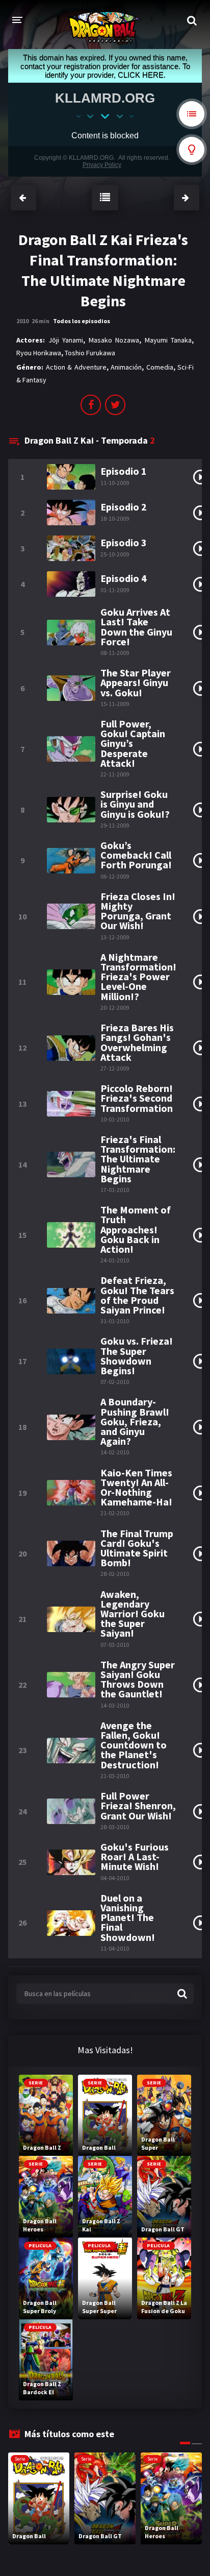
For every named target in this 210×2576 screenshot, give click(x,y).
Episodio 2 (124, 507)
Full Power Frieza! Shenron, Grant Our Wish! (138, 1806)
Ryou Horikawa (39, 353)
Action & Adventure (76, 367)
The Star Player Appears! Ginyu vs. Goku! (136, 683)
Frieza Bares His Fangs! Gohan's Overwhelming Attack (137, 1042)
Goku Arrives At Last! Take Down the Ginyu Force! (136, 627)
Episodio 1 (124, 471)
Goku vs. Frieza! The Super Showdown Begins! (137, 1356)
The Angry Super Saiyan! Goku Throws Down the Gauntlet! (138, 1679)
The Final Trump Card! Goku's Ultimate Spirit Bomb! (137, 1548)
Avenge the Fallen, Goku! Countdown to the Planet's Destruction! (134, 1745)
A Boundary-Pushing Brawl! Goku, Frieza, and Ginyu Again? (135, 1421)
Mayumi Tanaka (168, 340)
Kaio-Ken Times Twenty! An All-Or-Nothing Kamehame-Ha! (136, 1487)
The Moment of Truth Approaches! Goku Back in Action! (136, 1229)
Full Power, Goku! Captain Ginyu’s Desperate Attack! (133, 743)
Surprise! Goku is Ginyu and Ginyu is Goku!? (135, 804)
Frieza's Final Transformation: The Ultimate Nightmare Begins (138, 1159)
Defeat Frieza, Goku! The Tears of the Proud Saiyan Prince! (137, 1295)
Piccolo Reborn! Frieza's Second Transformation (137, 1098)
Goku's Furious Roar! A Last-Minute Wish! (135, 1857)
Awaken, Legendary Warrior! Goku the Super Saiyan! (133, 1614)
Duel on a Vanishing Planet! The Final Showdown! (128, 1917)
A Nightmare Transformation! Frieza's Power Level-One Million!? (138, 977)
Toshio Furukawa (90, 353)
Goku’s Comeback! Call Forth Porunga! (136, 855)
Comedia (160, 367)
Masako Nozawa (114, 340)
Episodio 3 (124, 542)
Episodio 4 (124, 578)
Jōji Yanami (66, 340)
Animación (126, 367)
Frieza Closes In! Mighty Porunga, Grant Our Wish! (138, 911)
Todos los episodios (82, 321)
